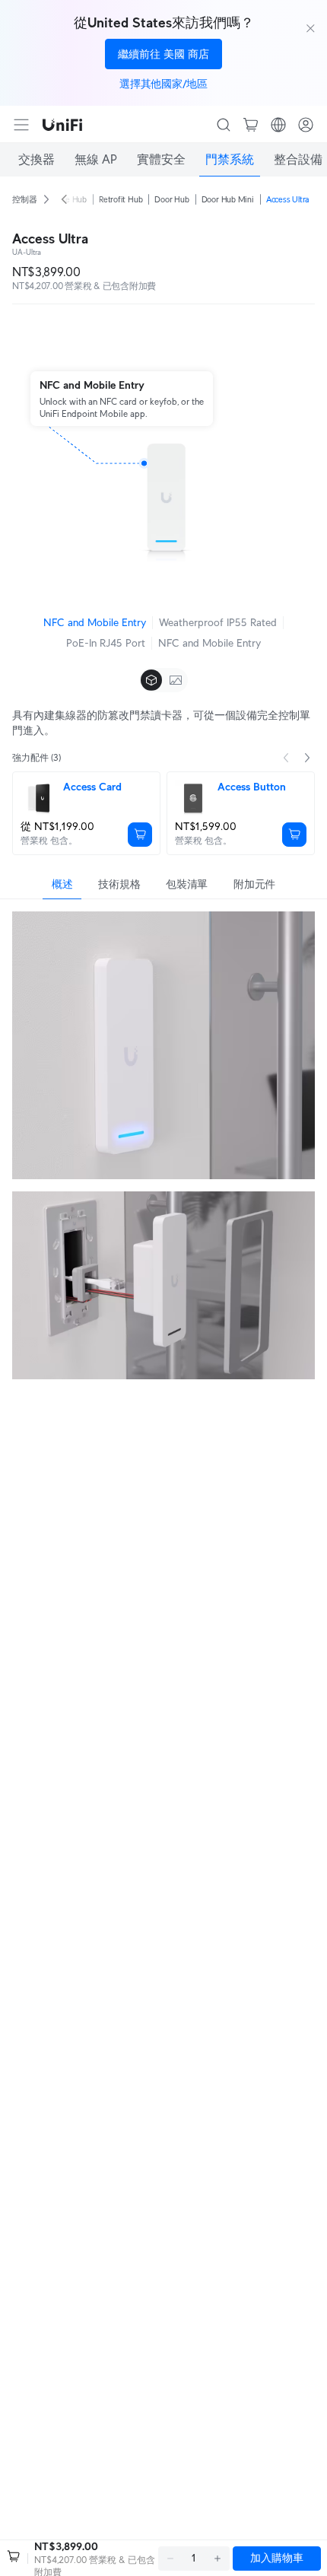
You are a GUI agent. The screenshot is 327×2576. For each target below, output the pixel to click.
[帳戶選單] (306, 125)
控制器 (24, 199)
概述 (62, 884)
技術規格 (119, 884)
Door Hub (171, 199)
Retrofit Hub (121, 199)
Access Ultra (287, 199)
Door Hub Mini (228, 199)
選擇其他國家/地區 (163, 84)
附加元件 (254, 884)
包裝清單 (187, 884)
